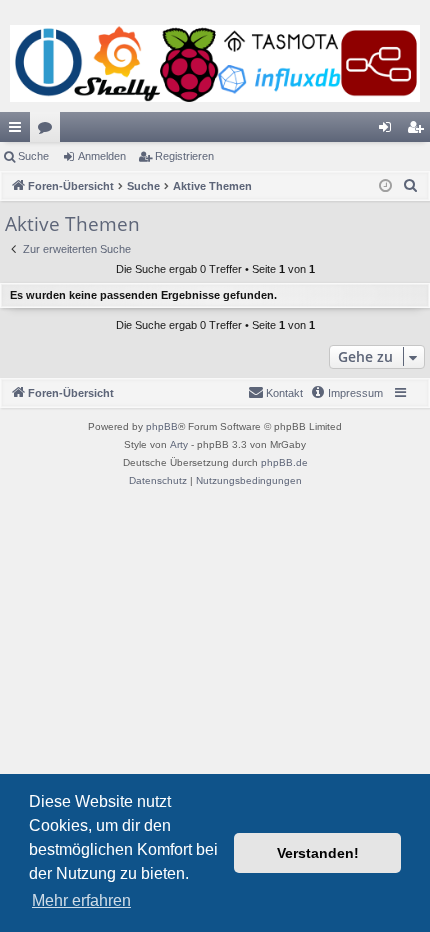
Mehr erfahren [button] (81, 900)
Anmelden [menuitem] (389, 131)
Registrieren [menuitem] (419, 131)
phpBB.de (284, 462)
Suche (33, 156)
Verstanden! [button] (318, 853)
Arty (179, 444)
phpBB (162, 426)
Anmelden (102, 156)
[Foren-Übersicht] (215, 63)
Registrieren (184, 156)
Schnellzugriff (19, 131)
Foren (49, 131)
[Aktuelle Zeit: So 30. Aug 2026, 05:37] (385, 186)
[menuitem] (411, 186)
